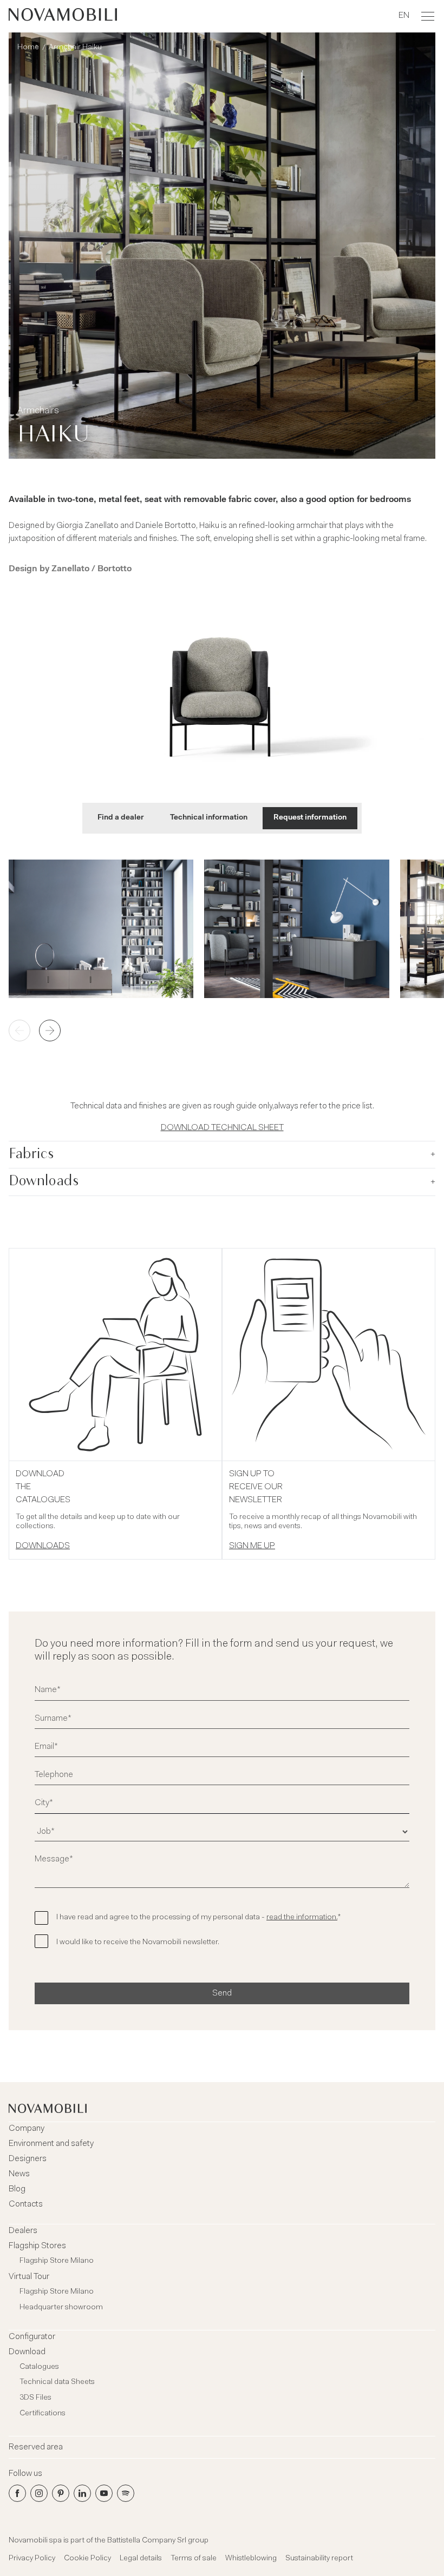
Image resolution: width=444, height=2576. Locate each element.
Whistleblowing (251, 2559)
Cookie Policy (87, 2559)
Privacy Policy (32, 2559)
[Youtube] (104, 2493)
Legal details (141, 2559)
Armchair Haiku (75, 48)
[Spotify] (126, 2493)
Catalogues (39, 2367)
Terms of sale (194, 2559)
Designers (28, 2159)
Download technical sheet (222, 1128)
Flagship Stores (37, 2246)
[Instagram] (39, 2493)
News (19, 2174)
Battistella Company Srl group (158, 2541)
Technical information (209, 818)
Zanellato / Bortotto (92, 569)
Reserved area (36, 2447)
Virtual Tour (29, 2277)
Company (27, 2129)
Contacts (26, 2204)
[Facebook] (17, 2493)
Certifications (43, 2414)
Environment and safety (51, 2144)
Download (27, 2352)
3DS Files (35, 2398)
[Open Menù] (428, 16)
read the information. (302, 1918)
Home (28, 48)
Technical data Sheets (57, 2382)
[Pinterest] (61, 2493)
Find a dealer (121, 818)
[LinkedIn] (82, 2493)
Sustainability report (319, 2559)
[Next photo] (50, 1031)
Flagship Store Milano (57, 2261)
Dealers (23, 2231)
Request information (310, 818)
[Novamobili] (63, 16)
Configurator (32, 2337)
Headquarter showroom (61, 2308)
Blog (17, 2189)
